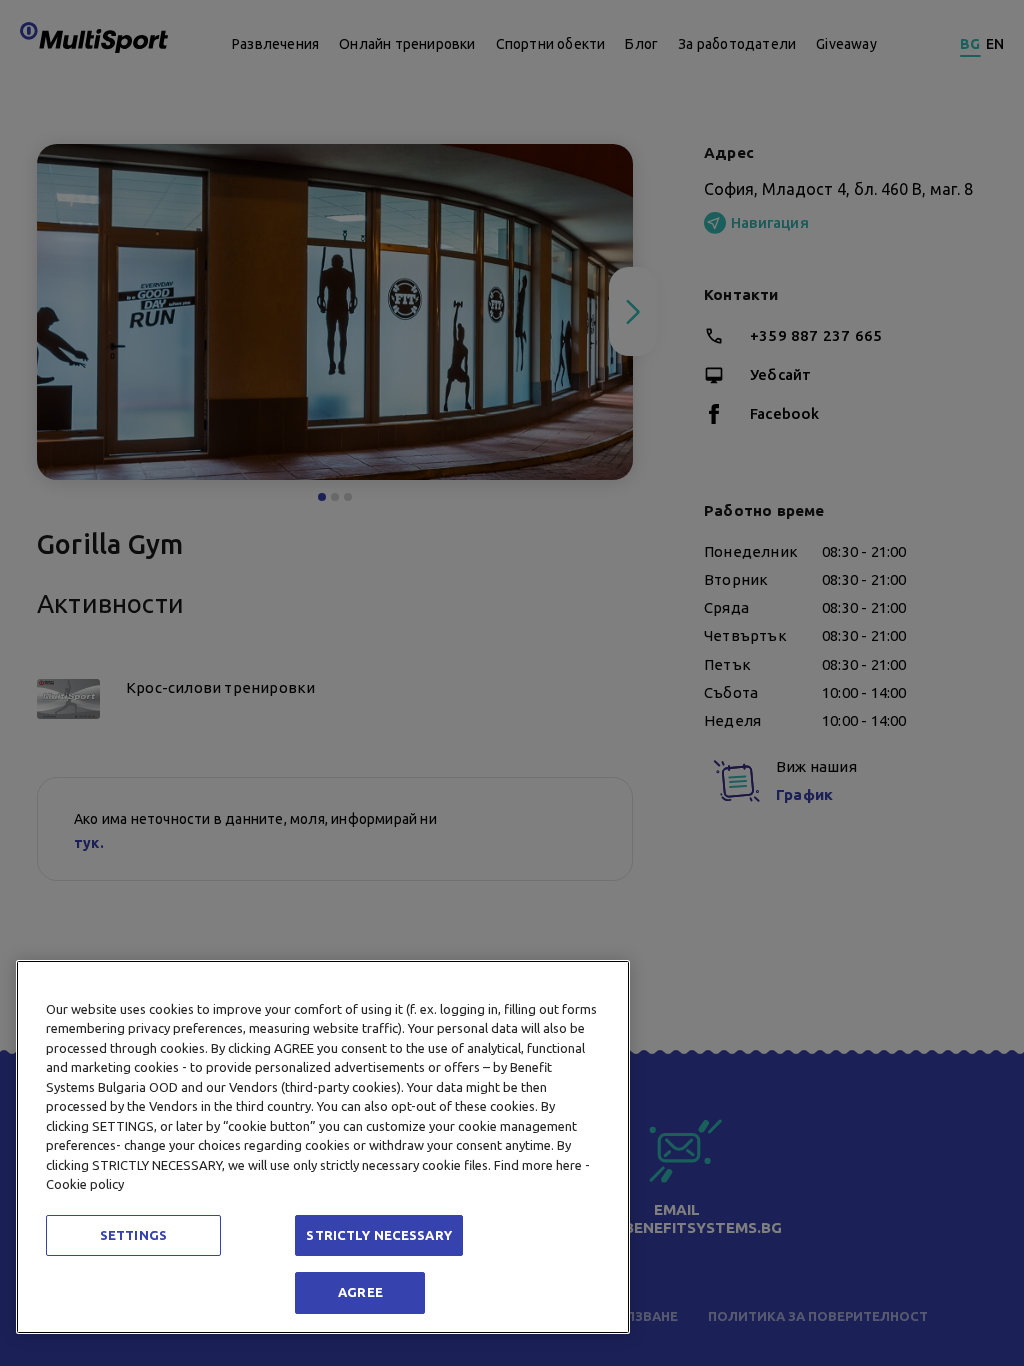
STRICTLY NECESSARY (378, 1235)
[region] (323, 1147)
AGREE (360, 1292)
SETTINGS (133, 1235)
